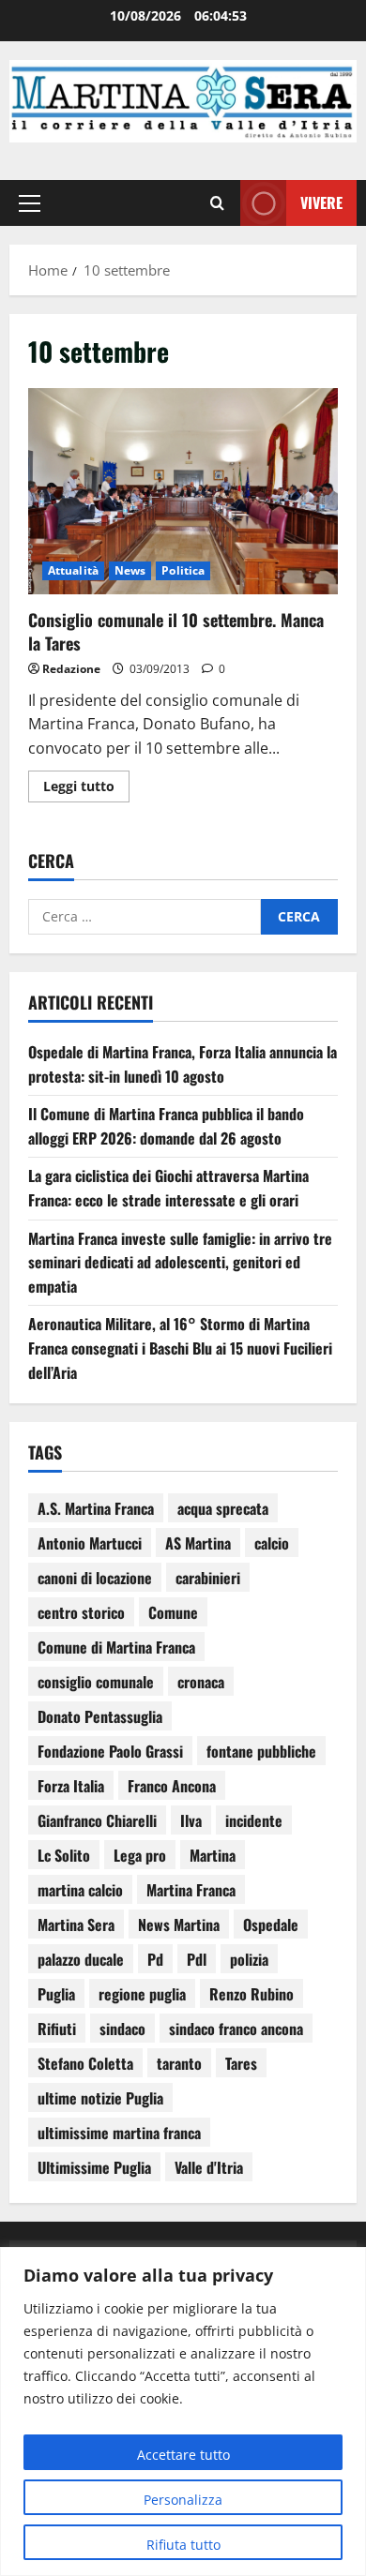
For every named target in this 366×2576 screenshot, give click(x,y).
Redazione (71, 669)
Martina (213, 1855)
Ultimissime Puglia (94, 2167)
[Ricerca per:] (145, 917)
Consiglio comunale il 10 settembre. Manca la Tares (183, 491)
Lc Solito (64, 1855)
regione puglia (142, 1994)
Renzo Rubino (252, 1994)
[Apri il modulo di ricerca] (217, 202)
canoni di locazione (95, 1578)
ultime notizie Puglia (100, 2098)
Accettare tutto (183, 2455)
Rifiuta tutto (183, 2545)
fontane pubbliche (261, 1751)
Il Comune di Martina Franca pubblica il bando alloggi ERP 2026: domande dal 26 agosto (166, 1126)
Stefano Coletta (85, 2063)
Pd (155, 1959)
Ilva (191, 1820)
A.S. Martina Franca (96, 1508)
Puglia (56, 1994)
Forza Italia (71, 1786)
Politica (183, 570)
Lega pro (140, 1855)
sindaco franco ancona (236, 2029)
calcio (272, 1543)
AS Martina (198, 1543)
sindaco (122, 2029)
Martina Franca (191, 1890)
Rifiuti (57, 2029)
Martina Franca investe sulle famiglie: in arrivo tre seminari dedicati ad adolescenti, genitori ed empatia (180, 1262)
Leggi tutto (86, 783)
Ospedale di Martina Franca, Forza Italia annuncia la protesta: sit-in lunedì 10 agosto (183, 1064)
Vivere (321, 202)
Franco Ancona (172, 1786)
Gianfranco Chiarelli (97, 1820)
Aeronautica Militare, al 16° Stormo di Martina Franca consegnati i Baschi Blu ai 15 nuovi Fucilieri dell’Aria (180, 1348)
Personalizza (183, 2500)
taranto (179, 2063)
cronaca (201, 1682)
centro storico (81, 1612)
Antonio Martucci (90, 1543)
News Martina (179, 1925)
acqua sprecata (223, 1508)
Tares (241, 2063)
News (130, 570)
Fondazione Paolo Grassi (110, 1751)
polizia (249, 1959)
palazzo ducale (81, 1959)
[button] (30, 202)
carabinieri (208, 1578)
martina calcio (80, 1890)
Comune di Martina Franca (116, 1647)
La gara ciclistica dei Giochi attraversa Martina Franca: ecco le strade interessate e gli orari (168, 1188)
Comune (173, 1612)
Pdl (197, 1959)
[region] (183, 2411)
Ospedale (271, 1925)
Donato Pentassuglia (100, 1716)
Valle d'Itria (209, 2167)
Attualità (73, 570)
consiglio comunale (96, 1682)
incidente (254, 1820)
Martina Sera (76, 1925)
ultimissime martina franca (119, 2133)
